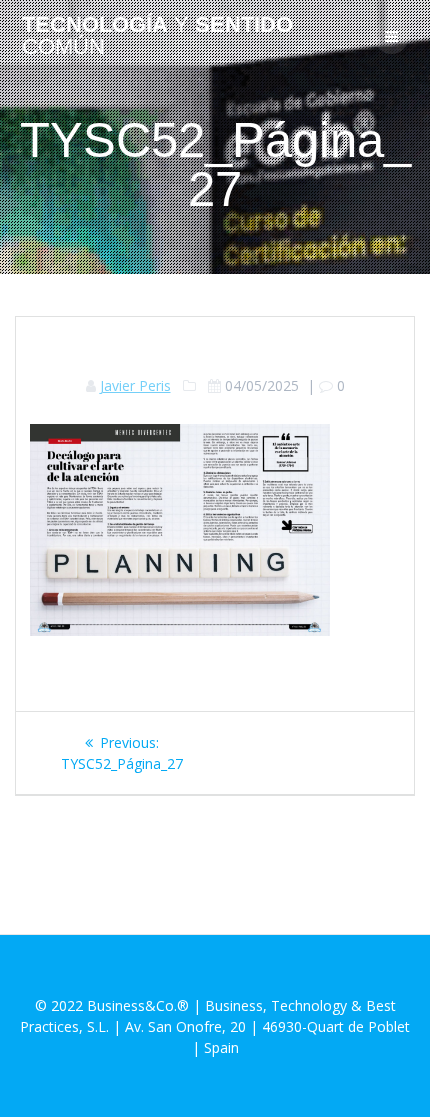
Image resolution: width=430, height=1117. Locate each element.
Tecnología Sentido (157, 36)
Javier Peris (135, 385)
